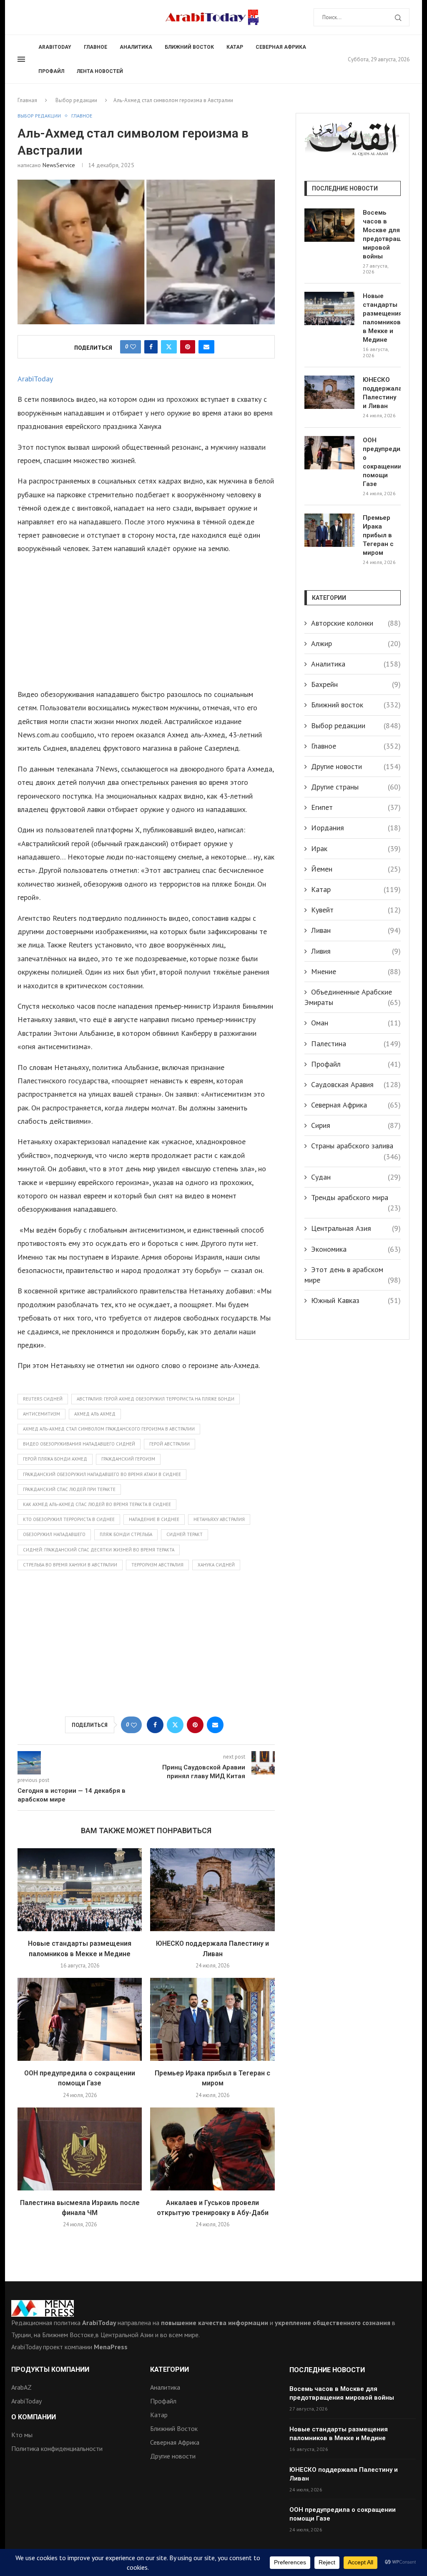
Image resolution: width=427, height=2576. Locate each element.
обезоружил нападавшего (54, 1534)
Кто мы (22, 2435)
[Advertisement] (146, 621)
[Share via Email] (206, 347)
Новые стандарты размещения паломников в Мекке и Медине (382, 318)
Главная (27, 100)
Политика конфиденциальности (57, 2448)
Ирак (356, 848)
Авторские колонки (356, 623)
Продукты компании (50, 2370)
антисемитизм (41, 1414)
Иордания (356, 828)
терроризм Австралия (157, 1565)
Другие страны (356, 787)
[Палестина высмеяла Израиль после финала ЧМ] (80, 2149)
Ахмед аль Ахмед (95, 1414)
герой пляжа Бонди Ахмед (55, 1459)
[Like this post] (133, 347)
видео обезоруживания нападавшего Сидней (79, 1444)
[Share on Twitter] (169, 347)
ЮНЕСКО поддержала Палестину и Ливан (382, 393)
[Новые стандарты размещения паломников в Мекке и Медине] (80, 1890)
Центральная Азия (356, 1228)
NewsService (59, 165)
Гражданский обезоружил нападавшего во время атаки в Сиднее (102, 1474)
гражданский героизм (128, 1459)
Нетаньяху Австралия (219, 1519)
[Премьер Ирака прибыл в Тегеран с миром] (212, 2019)
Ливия (356, 951)
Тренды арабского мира (356, 1198)
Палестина (356, 1044)
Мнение (356, 971)
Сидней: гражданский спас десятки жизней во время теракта (99, 1550)
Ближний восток (189, 47)
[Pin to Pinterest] (188, 347)
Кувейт (356, 910)
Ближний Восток (174, 2428)
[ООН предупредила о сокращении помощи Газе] (80, 2019)
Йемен (356, 869)
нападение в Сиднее (154, 1519)
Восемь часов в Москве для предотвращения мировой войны (382, 234)
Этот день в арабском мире (353, 1275)
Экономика (356, 1249)
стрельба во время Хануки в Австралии (70, 1565)
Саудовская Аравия (356, 1084)
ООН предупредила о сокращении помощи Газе (382, 462)
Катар (235, 47)
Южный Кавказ (356, 1300)
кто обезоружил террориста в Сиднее (69, 1519)
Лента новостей (100, 71)
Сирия (356, 1125)
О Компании (34, 2417)
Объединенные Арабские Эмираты (353, 997)
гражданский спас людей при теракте (69, 1489)
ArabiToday (55, 47)
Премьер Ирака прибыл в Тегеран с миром (378, 535)
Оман (356, 1023)
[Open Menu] (21, 59)
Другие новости (356, 766)
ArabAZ (21, 2387)
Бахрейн (356, 684)
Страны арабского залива (356, 1146)
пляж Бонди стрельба (126, 1534)
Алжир (356, 643)
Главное (95, 47)
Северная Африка (281, 47)
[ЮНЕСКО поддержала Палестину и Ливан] (212, 1890)
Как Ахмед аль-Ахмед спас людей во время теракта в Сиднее (97, 1504)
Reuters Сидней (43, 1399)
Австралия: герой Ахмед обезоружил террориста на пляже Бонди (156, 1399)
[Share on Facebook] (151, 347)
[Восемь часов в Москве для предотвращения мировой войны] (329, 225)
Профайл (51, 71)
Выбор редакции (76, 100)
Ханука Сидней (216, 1565)
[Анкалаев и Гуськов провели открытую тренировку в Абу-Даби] (212, 2149)
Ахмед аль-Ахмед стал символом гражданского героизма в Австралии (109, 1429)
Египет (356, 807)
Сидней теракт (185, 1534)
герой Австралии (170, 1444)
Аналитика (136, 47)
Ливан (356, 930)
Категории (170, 2370)
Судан (356, 1177)
